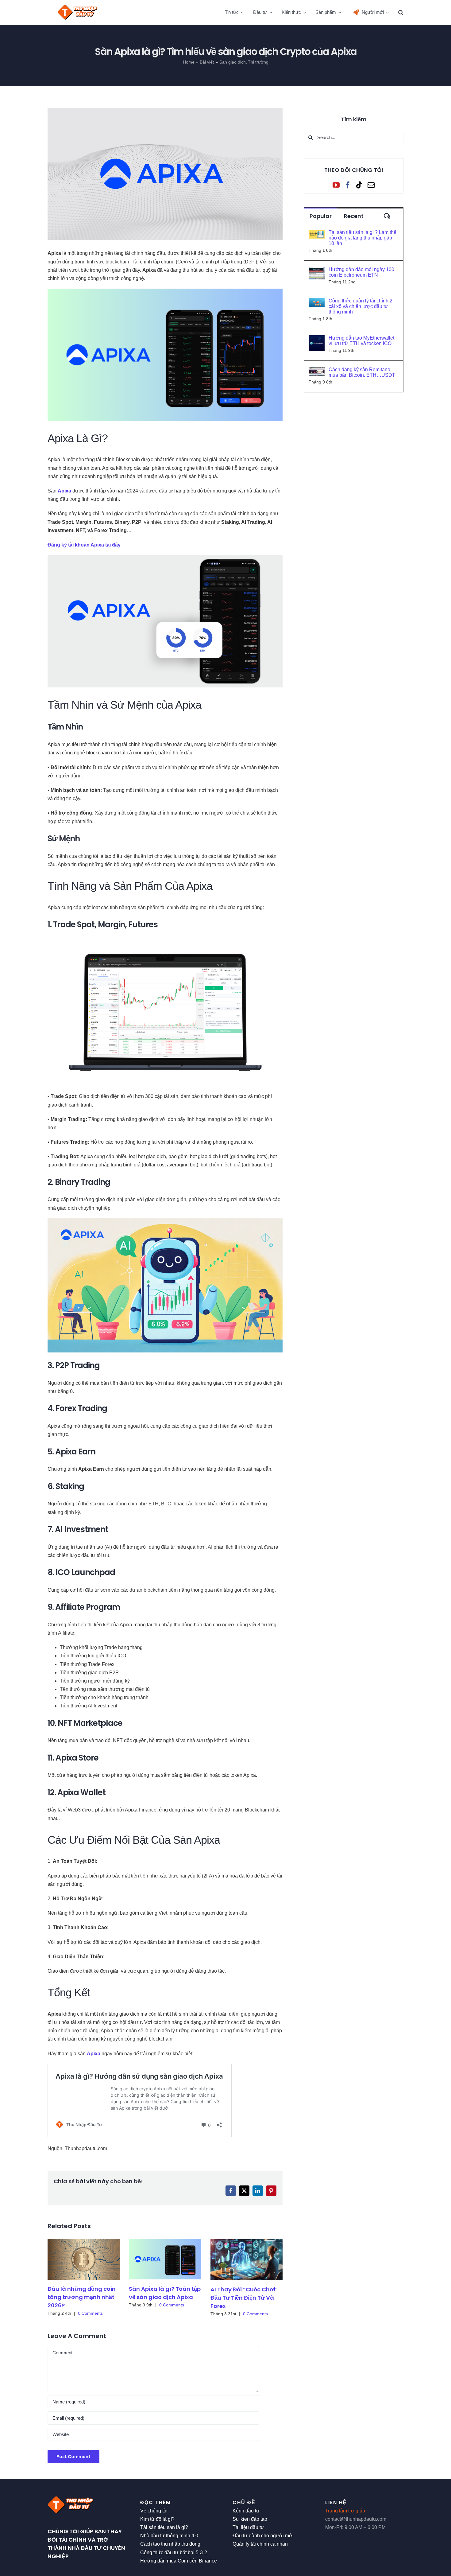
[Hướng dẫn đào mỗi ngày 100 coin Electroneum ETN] (317, 271)
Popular (321, 216)
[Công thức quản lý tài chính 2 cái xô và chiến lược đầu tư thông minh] (317, 302)
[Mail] (371, 185)
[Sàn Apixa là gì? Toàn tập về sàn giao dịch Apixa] (165, 2259)
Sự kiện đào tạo (250, 2519)
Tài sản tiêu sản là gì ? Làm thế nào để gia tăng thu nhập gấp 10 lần (362, 238)
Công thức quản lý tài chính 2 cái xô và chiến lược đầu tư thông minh (360, 306)
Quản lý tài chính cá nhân (260, 2544)
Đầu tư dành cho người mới (263, 2536)
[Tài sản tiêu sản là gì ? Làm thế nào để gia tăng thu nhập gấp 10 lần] (317, 234)
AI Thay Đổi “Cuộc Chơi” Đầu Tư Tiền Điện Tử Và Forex (244, 2298)
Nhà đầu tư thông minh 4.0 (169, 2536)
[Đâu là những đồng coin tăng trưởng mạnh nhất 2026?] (84, 2259)
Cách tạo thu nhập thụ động (170, 2544)
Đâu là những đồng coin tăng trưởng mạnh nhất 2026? (82, 2297)
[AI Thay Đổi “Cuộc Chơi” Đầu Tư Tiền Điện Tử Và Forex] (247, 2260)
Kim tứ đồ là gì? (157, 2519)
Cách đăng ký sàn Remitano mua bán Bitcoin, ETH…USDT (362, 372)
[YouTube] (336, 185)
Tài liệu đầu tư (248, 2527)
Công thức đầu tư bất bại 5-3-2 (174, 2553)
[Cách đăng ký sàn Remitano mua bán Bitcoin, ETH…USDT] (317, 371)
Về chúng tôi (154, 2511)
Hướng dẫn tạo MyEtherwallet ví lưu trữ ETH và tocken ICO (361, 341)
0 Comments (90, 2313)
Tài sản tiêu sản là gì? (164, 2527)
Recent (354, 216)
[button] (401, 12)
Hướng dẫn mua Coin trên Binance (179, 2561)
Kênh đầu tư (246, 2511)
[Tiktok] (359, 185)
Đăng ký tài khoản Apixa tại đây (84, 545)
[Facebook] (348, 185)
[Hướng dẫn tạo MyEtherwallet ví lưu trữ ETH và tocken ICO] (317, 339)
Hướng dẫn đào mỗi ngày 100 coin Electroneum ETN (361, 272)
